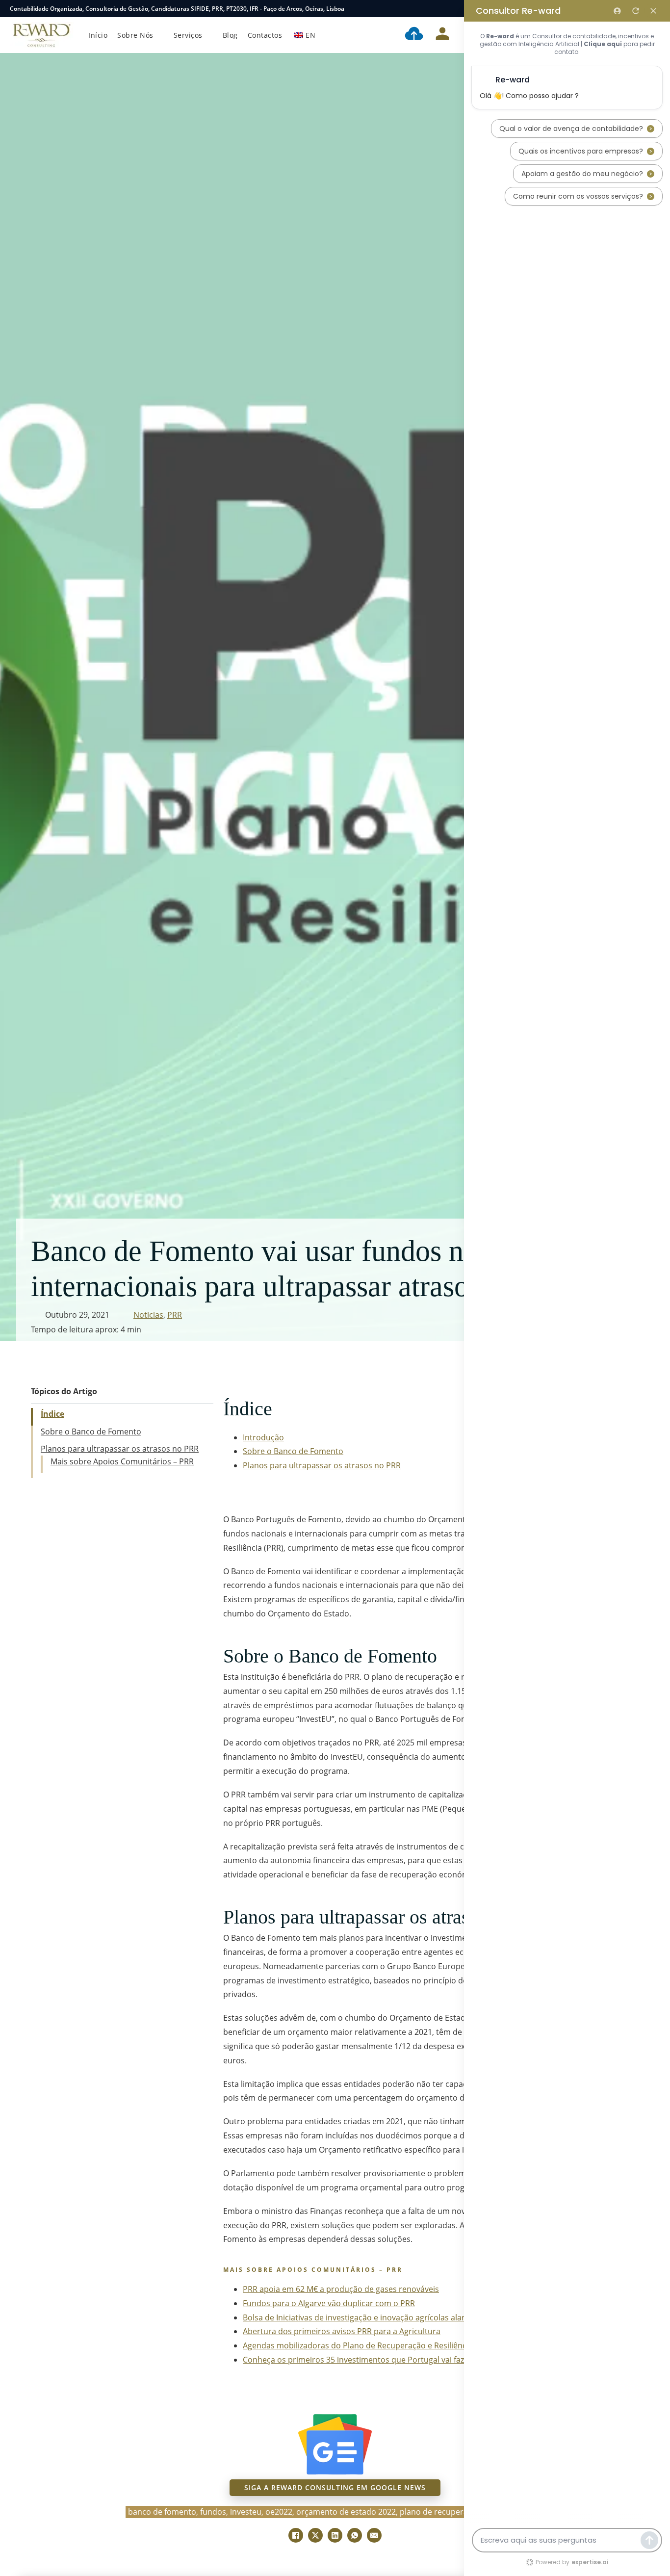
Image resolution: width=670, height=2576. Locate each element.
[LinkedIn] (335, 2535)
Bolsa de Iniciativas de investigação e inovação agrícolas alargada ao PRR (377, 2317)
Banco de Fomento (162, 2512)
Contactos (265, 35)
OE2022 (279, 2512)
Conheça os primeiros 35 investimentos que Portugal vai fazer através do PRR (386, 2360)
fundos (213, 2512)
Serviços (188, 35)
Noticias (148, 1315)
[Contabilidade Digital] (414, 35)
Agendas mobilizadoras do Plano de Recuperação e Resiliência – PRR (369, 2345)
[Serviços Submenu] (210, 35)
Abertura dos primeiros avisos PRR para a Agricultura (342, 2331)
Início (98, 35)
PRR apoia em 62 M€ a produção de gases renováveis (341, 2289)
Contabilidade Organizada (46, 9)
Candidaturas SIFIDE (180, 9)
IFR (254, 9)
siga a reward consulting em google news (335, 2487)
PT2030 (236, 9)
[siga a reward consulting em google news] (335, 2444)
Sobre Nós (135, 35)
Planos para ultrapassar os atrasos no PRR (120, 1449)
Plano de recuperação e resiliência (463, 2512)
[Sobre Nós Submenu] (161, 35)
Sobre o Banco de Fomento (91, 1431)
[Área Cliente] (442, 35)
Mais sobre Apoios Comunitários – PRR (122, 1461)
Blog (230, 35)
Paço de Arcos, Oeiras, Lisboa (304, 9)
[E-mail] (374, 2535)
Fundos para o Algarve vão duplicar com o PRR (329, 2303)
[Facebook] (296, 2535)
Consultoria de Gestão (117, 9)
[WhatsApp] (355, 2535)
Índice (52, 1414)
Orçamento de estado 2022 (346, 2512)
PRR (218, 9)
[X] (315, 2535)
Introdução (263, 1437)
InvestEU (246, 2512)
